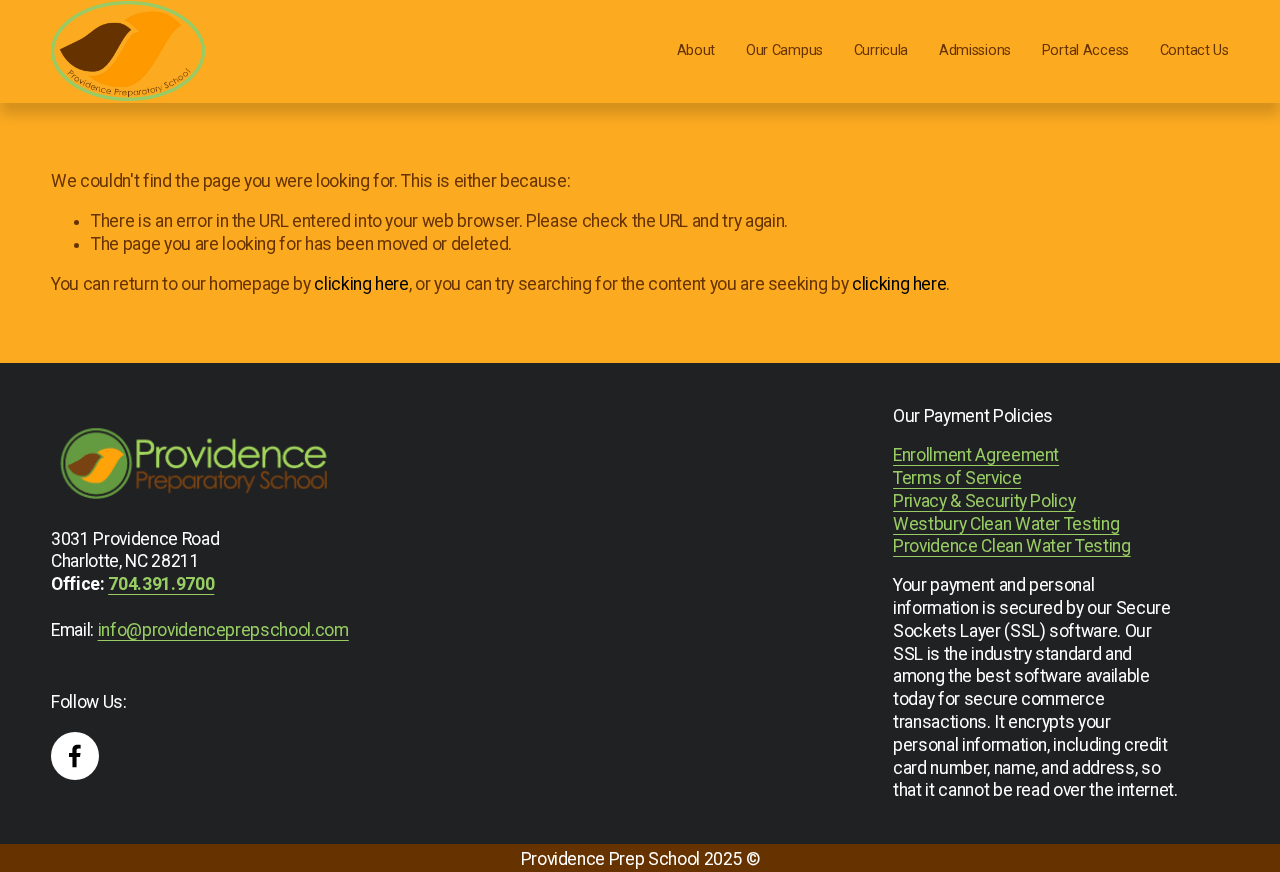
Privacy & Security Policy (984, 501)
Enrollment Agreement (976, 455)
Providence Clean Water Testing (1011, 546)
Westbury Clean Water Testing (1006, 524)
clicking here (361, 284)
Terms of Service (957, 478)
